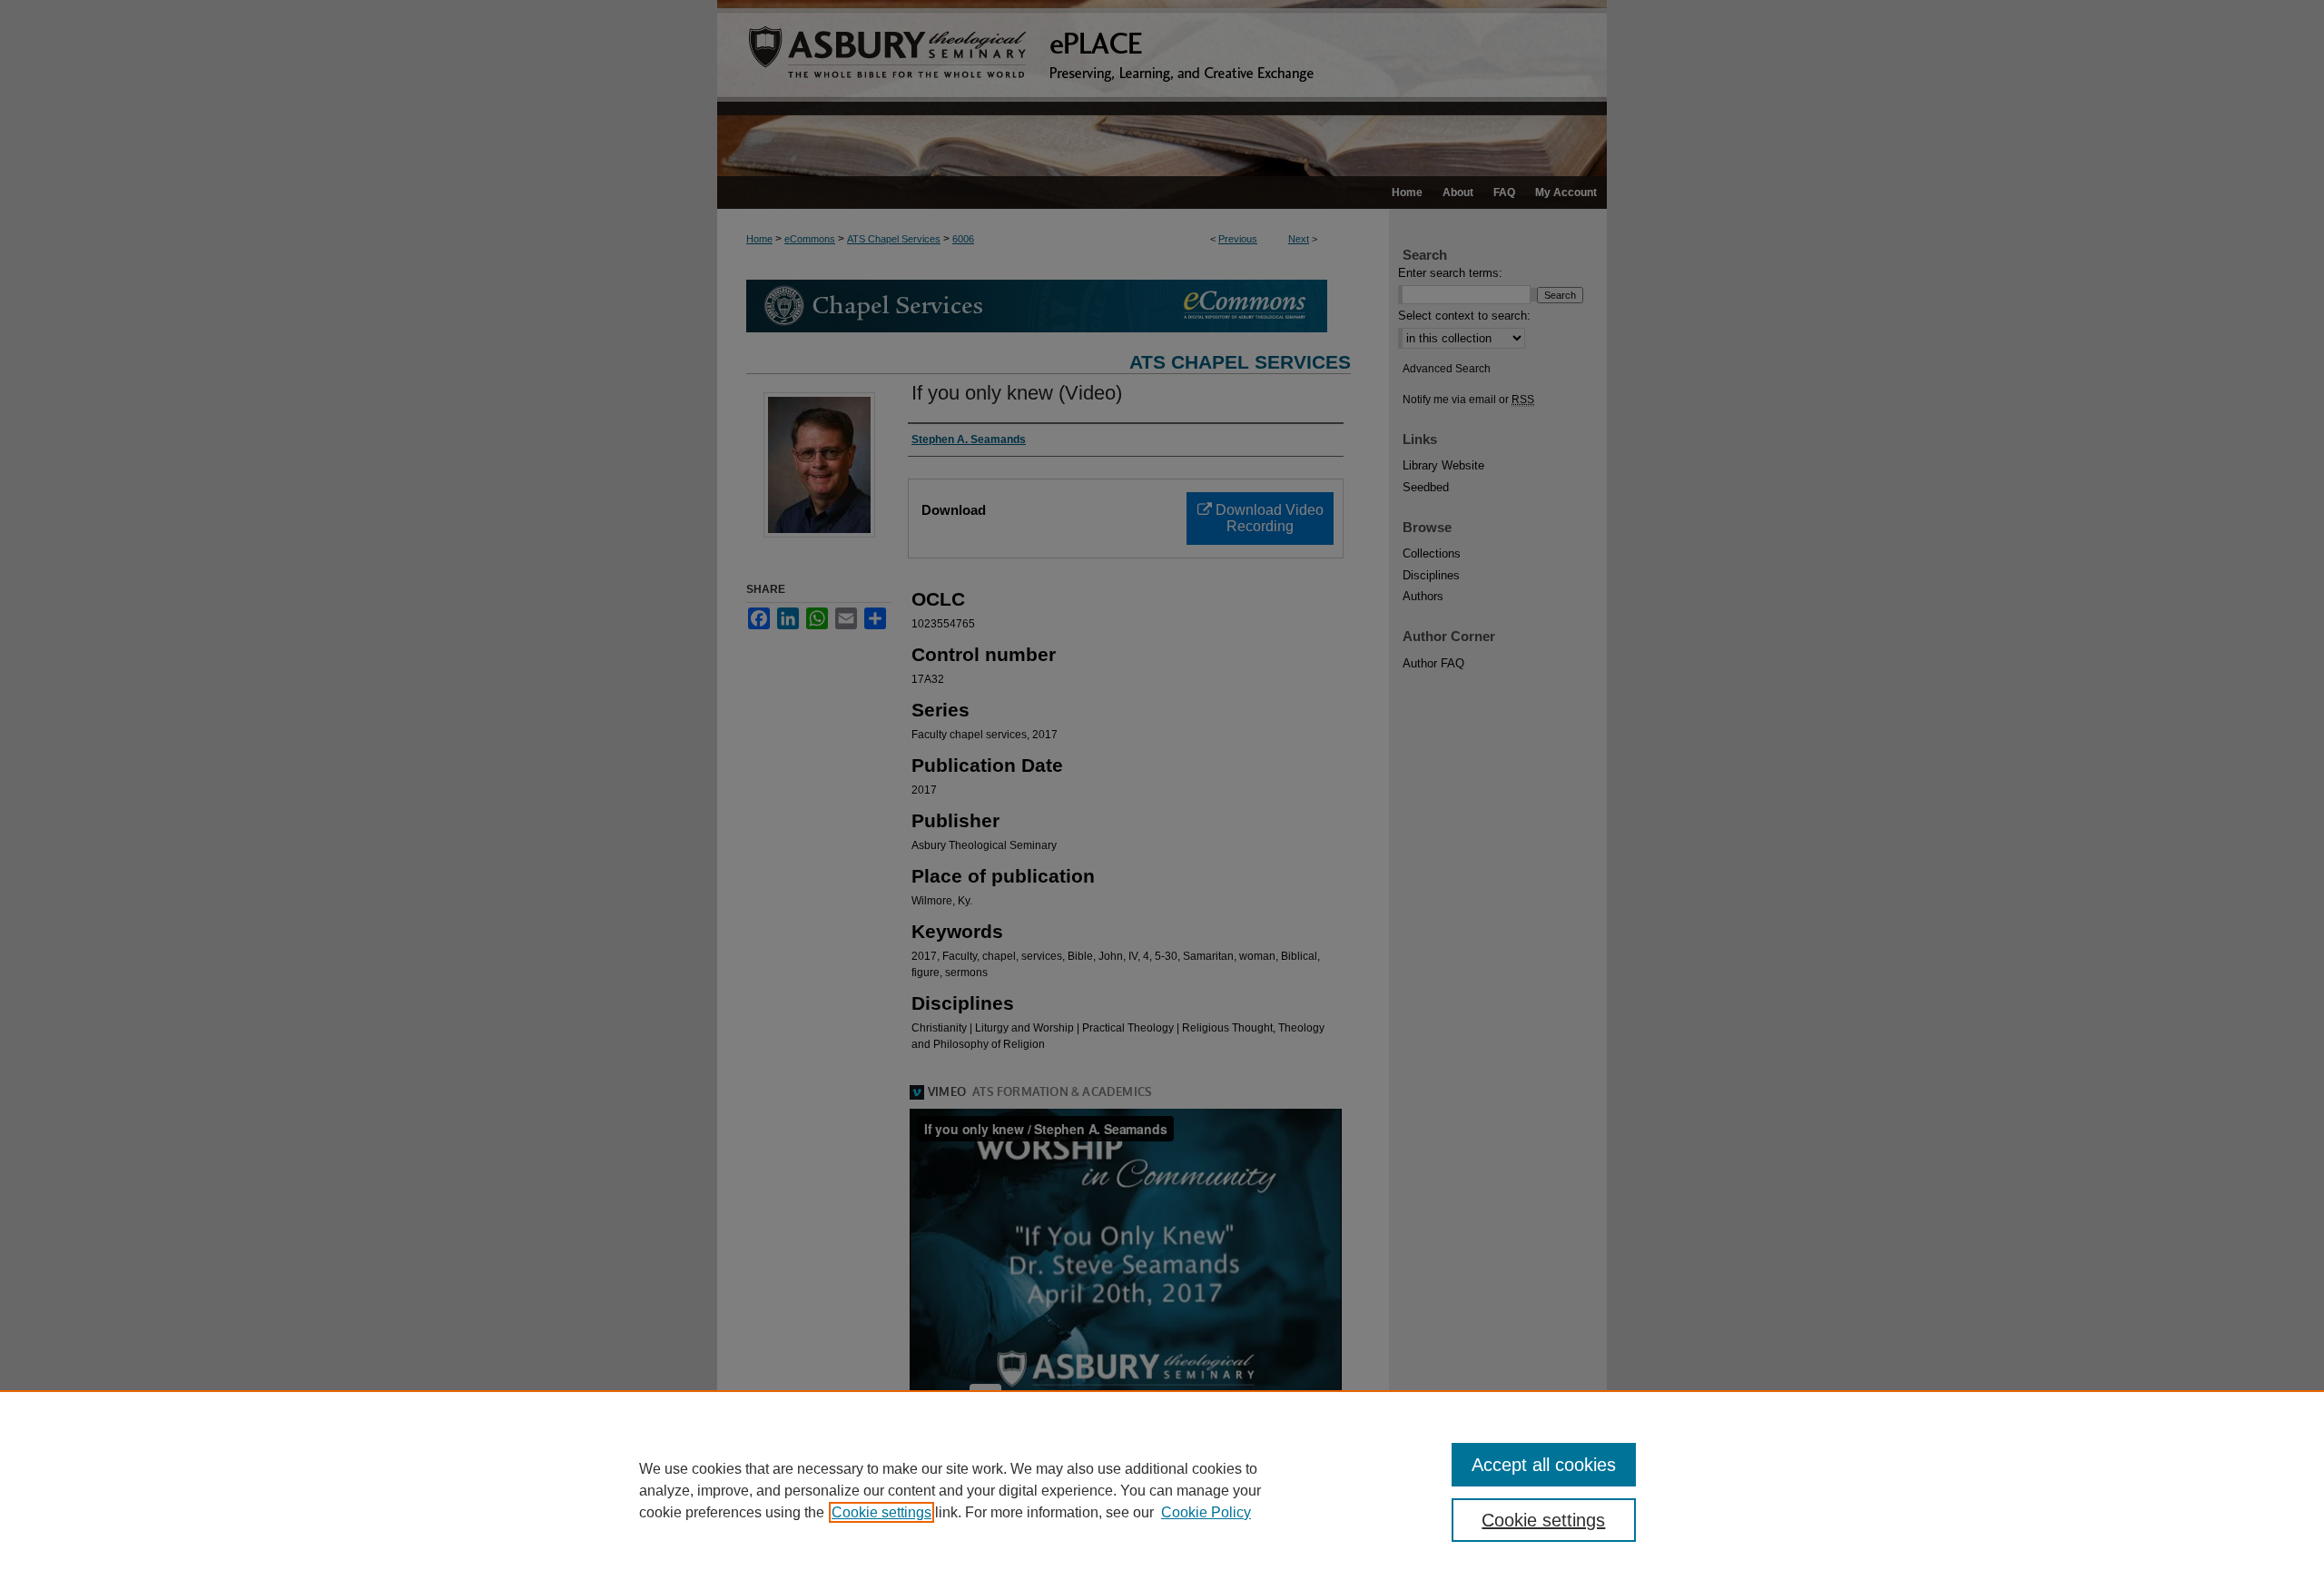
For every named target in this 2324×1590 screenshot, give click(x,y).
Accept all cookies (1544, 1465)
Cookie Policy (1206, 1512)
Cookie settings (881, 1512)
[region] (1162, 1490)
